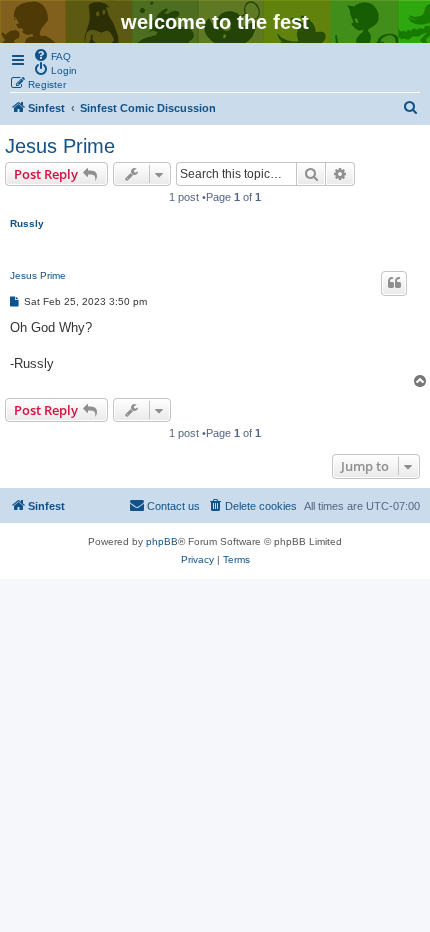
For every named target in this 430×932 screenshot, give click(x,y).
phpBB (162, 541)
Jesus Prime (60, 146)
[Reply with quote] (394, 283)
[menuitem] (52, 55)
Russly (27, 223)
